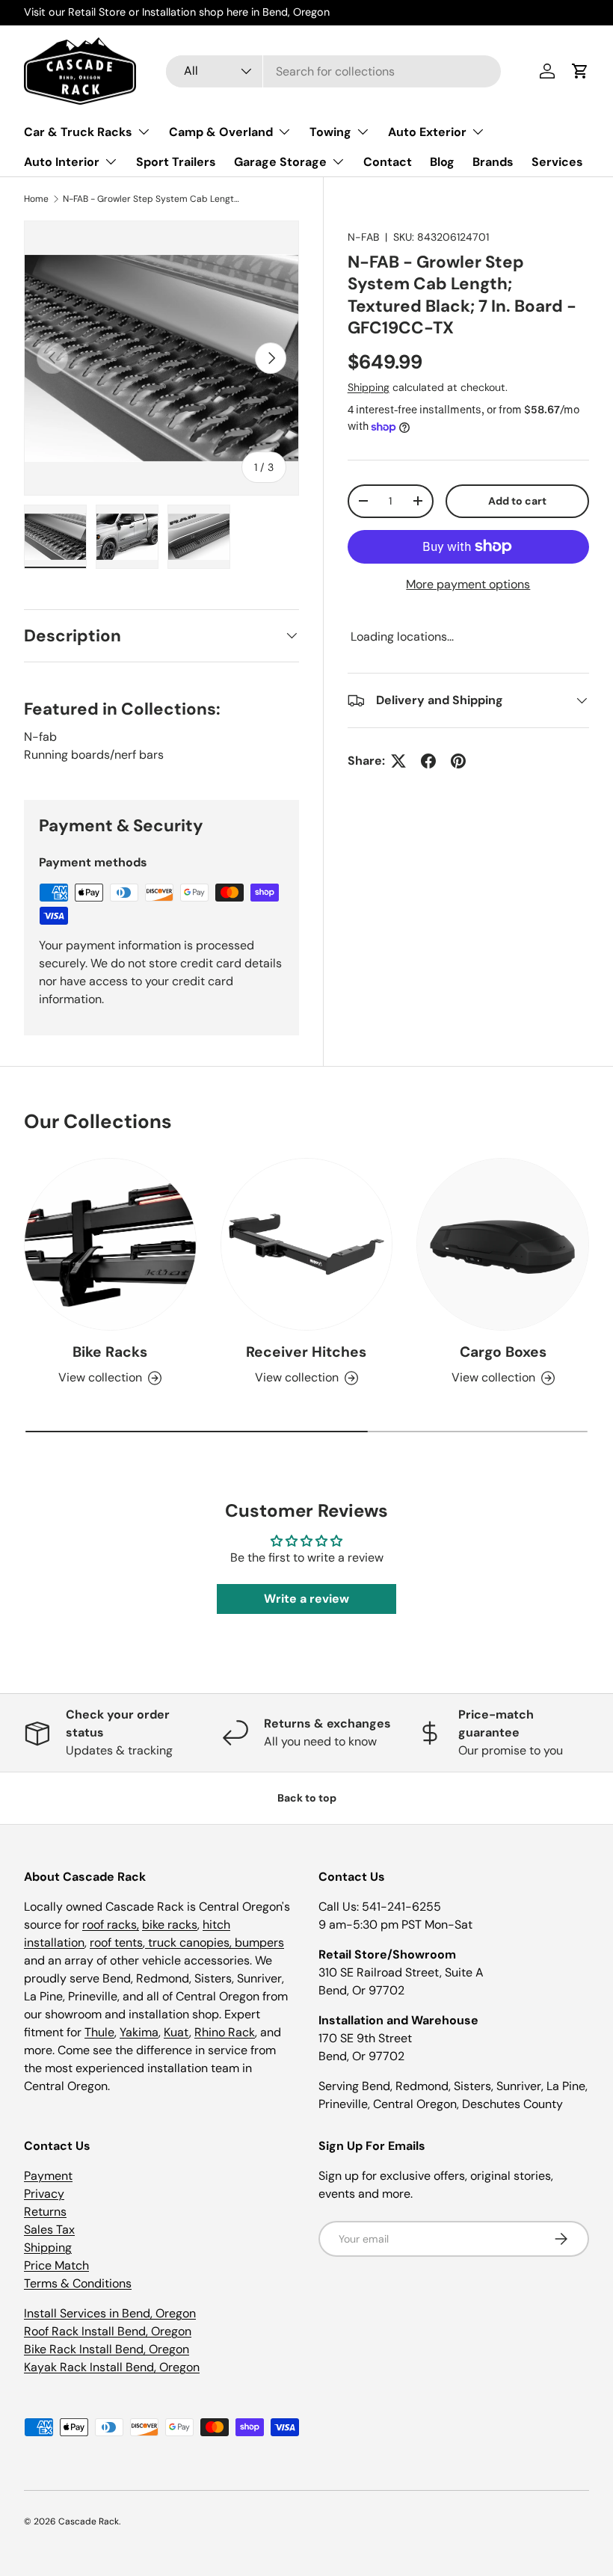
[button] (580, 71)
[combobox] (333, 71)
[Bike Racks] (110, 1244)
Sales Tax (49, 2230)
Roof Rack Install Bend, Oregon (108, 2331)
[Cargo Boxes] (503, 1244)
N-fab (40, 737)
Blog (442, 162)
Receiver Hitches (306, 1352)
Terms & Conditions (78, 2283)
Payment (48, 2176)
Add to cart (517, 501)
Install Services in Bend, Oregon (110, 2313)
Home (36, 199)
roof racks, (111, 1925)
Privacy (44, 2194)
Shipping (369, 387)
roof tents (116, 1942)
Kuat (176, 2032)
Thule (99, 2032)
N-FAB (363, 237)
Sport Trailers (176, 162)
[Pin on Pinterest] (458, 761)
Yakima (139, 2032)
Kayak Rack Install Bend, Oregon (112, 2367)
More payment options (468, 584)
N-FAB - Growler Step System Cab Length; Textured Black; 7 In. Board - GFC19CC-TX (153, 199)
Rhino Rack (225, 2032)
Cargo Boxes (503, 1352)
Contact (388, 162)
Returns (45, 2212)
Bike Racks (110, 1352)
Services (557, 162)
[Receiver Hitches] (307, 1244)
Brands (493, 162)
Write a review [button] (306, 1599)
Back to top (307, 1798)
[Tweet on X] (398, 761)
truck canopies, (190, 1942)
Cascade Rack (89, 2521)
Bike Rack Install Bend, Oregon (107, 2349)
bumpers (259, 1942)
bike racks (170, 1925)
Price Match (56, 2265)
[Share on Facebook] (428, 761)
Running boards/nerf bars (94, 755)
